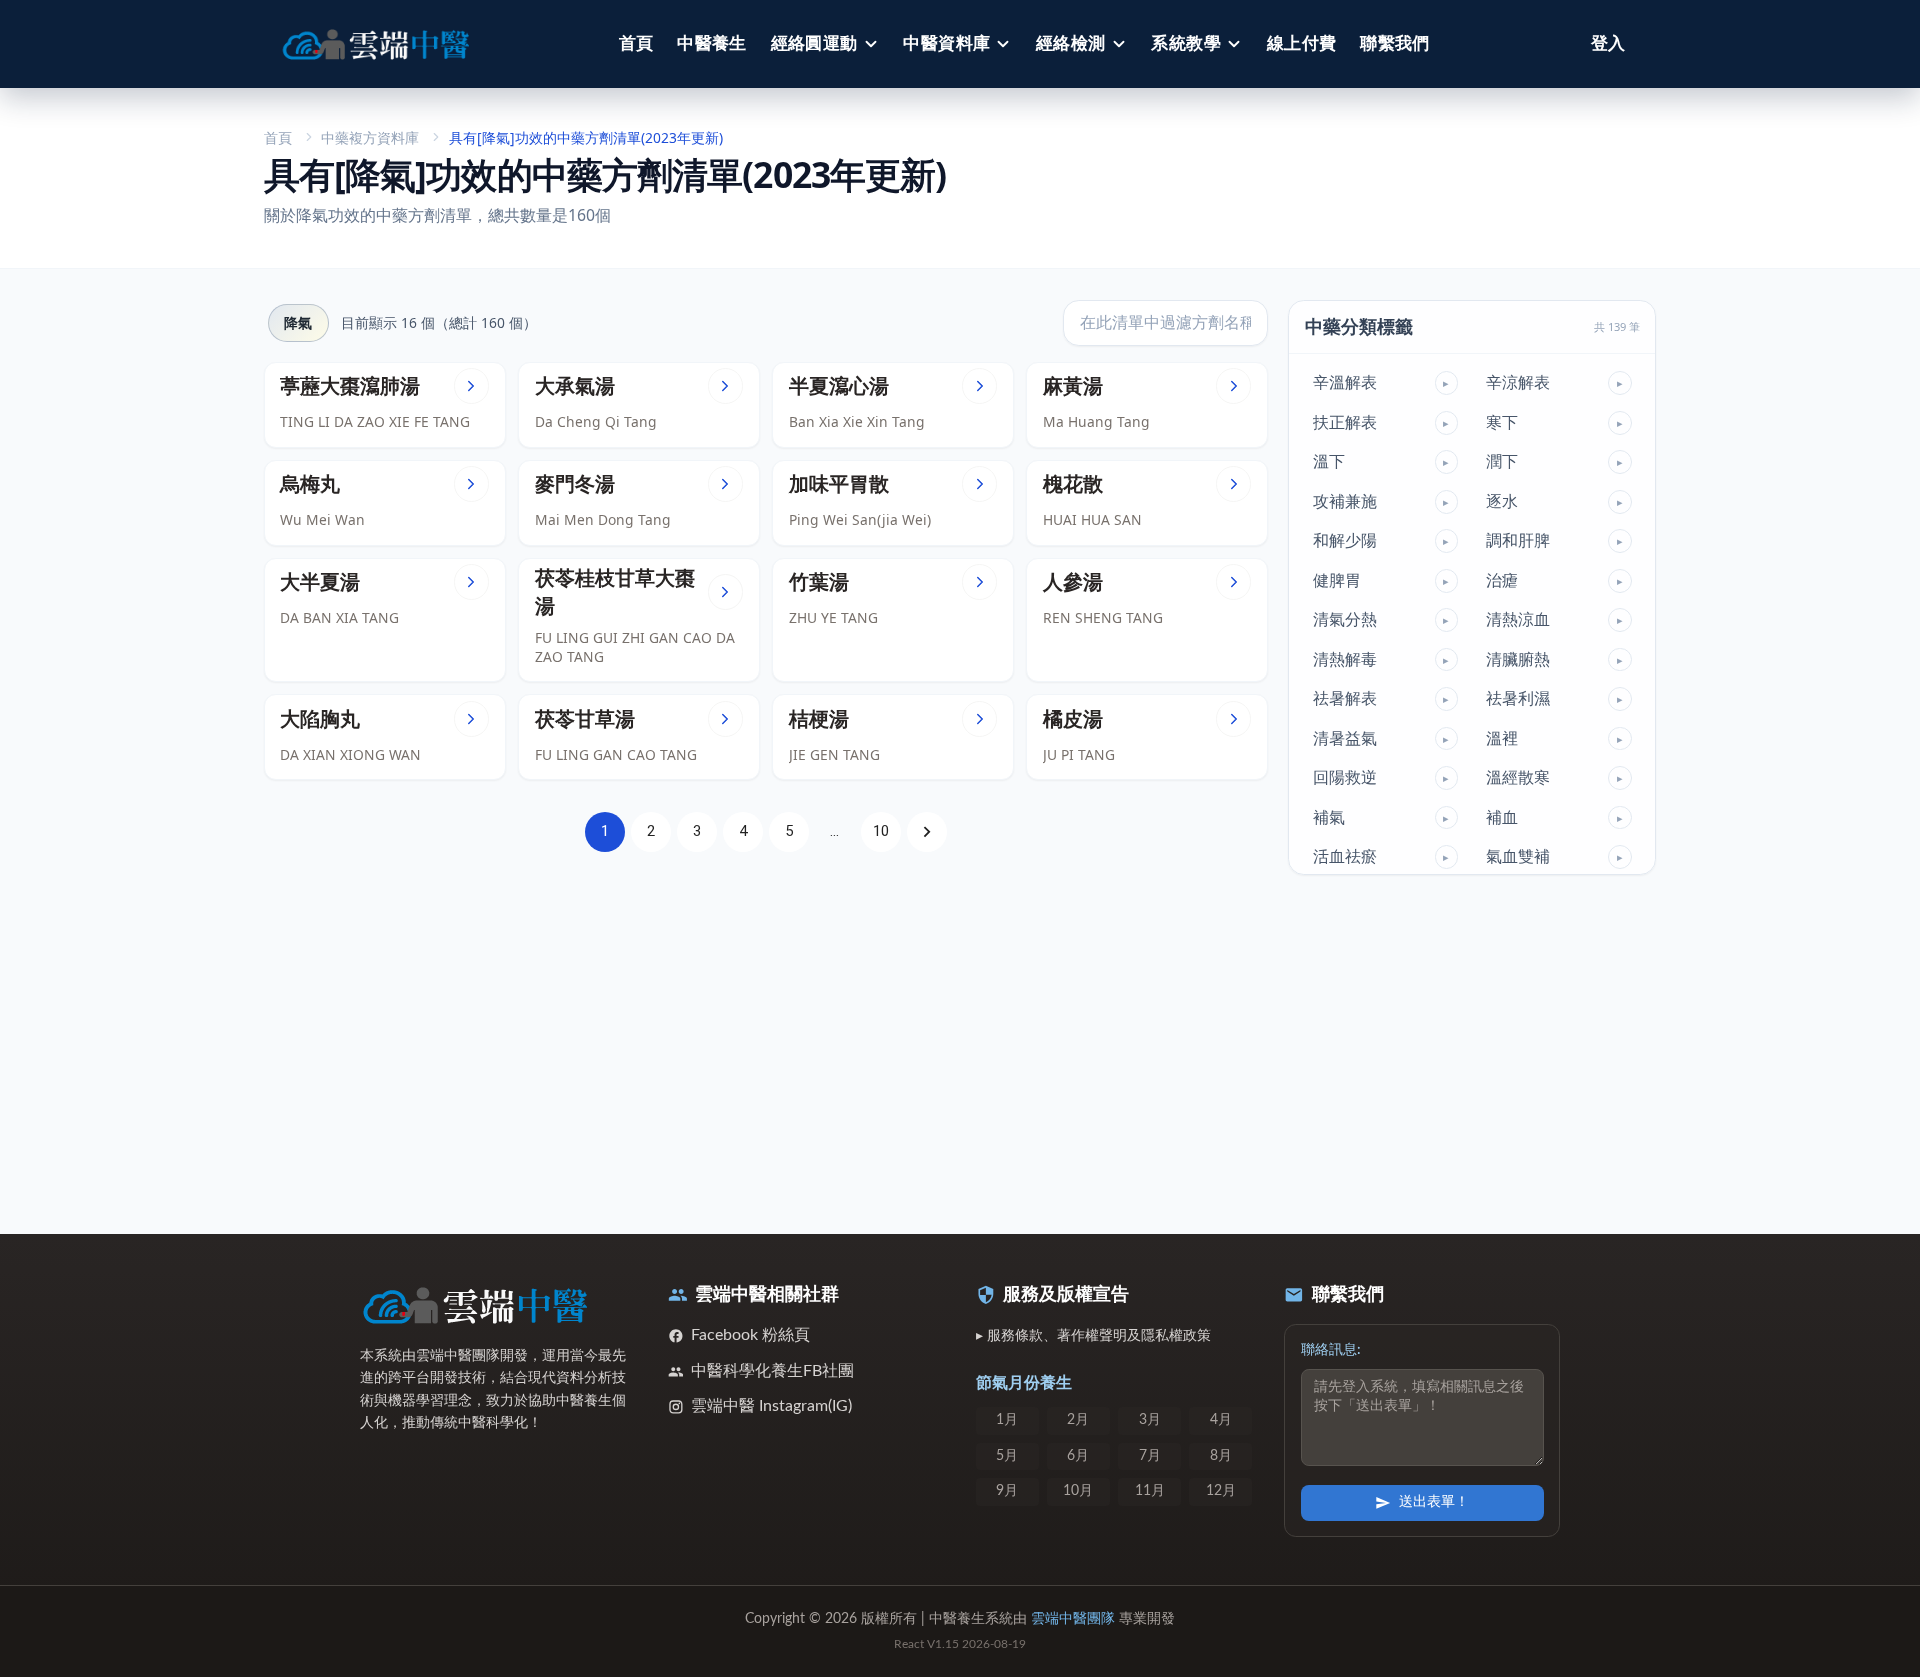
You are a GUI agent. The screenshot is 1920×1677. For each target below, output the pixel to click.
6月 (1078, 1456)
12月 (1221, 1491)
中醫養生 (712, 43)
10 (881, 831)
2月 (1078, 1420)
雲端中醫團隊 (1073, 1619)
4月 (1221, 1420)
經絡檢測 (1071, 43)
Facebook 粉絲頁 (750, 1335)
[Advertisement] (766, 1032)
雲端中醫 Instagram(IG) (771, 1406)
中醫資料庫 (946, 43)
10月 (1078, 1491)
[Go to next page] (927, 832)
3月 (1150, 1420)
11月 (1150, 1491)
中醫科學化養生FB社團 (772, 1371)
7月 (1150, 1456)
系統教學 (1186, 43)
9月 (1007, 1491)
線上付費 (1302, 43)
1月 (1007, 1420)
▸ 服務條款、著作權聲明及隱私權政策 (1093, 1336)
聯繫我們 (1395, 43)
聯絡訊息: (1331, 1350)
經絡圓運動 (814, 43)
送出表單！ (1434, 1502)
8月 (1221, 1456)
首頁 (636, 43)
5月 (1007, 1456)
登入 (1608, 43)
